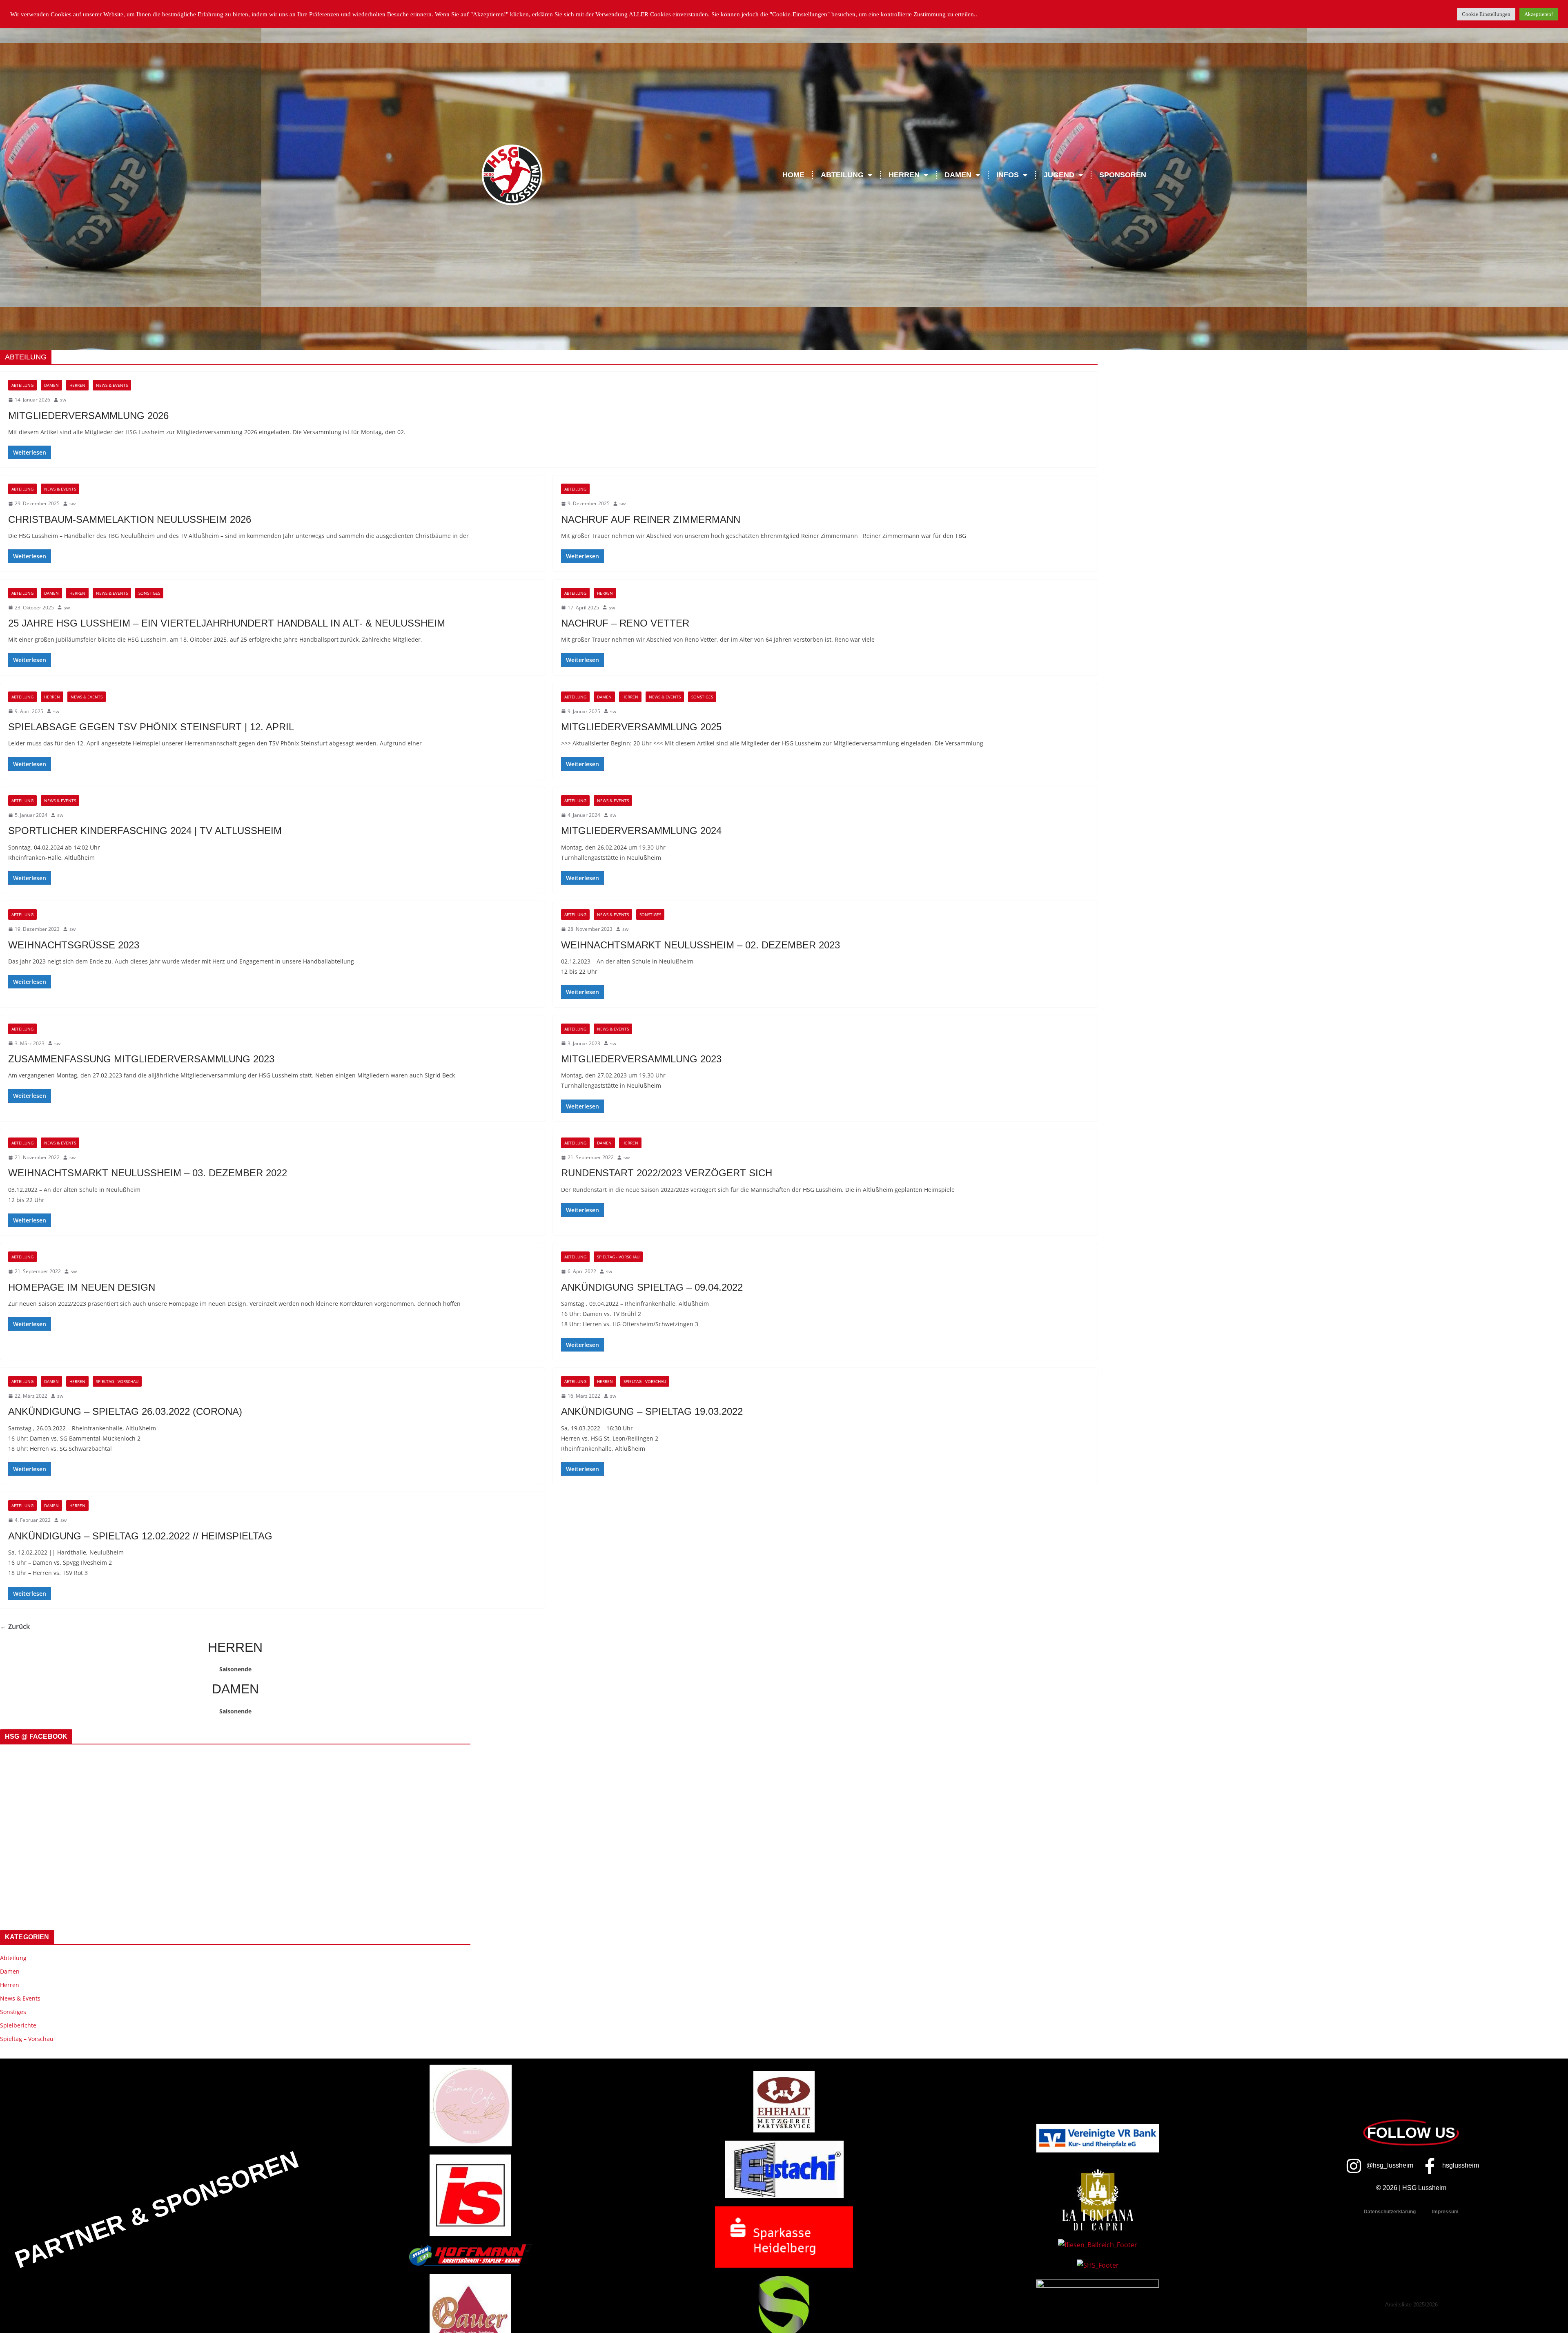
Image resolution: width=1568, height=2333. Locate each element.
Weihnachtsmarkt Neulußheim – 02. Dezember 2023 (700, 945)
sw (63, 400)
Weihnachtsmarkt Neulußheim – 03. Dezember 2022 (148, 1173)
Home (793, 175)
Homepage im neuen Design (82, 1287)
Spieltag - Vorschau (618, 1257)
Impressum (1445, 2212)
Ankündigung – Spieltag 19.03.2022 (652, 1411)
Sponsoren (1123, 175)
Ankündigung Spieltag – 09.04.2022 (652, 1287)
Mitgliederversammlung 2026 (88, 416)
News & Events (112, 385)
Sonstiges (149, 593)
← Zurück (15, 1626)
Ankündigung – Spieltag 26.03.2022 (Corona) (125, 1411)
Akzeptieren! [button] (1539, 14)
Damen (51, 385)
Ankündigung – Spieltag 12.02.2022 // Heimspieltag (140, 1536)
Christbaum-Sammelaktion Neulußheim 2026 (130, 519)
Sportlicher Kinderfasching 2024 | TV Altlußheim (145, 831)
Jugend (1059, 175)
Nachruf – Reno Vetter (625, 623)
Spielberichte (18, 2025)
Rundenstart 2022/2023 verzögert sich (667, 1173)
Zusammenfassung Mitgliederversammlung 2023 (141, 1059)
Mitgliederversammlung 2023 (641, 1059)
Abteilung (22, 385)
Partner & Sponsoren (157, 2210)
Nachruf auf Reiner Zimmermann (651, 519)
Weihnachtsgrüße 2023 (74, 945)
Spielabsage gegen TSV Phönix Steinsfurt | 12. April (151, 727)
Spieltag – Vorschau (27, 2039)
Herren (77, 385)
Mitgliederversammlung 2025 (641, 727)
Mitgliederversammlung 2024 (641, 831)
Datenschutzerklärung (1390, 2212)
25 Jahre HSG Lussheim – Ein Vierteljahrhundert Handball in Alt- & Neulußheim (227, 623)
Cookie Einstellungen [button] (1486, 14)
